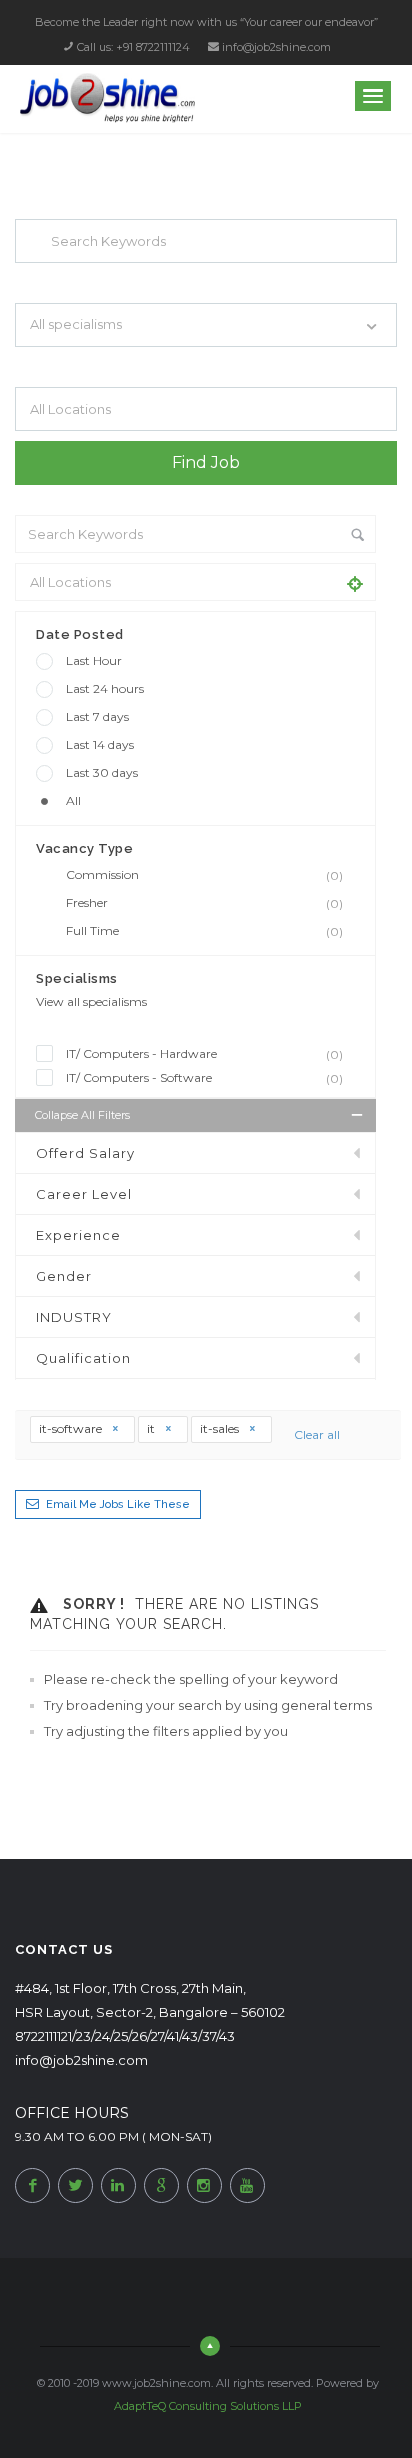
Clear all (317, 1434)
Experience (78, 1235)
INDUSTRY (74, 1317)
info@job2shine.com (276, 47)
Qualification (83, 1358)
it (152, 1428)
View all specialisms (91, 1001)
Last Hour (94, 660)
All (73, 800)
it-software (72, 1428)
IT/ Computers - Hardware (204, 1054)
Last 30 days (102, 772)
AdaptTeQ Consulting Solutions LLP (208, 2406)
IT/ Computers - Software (204, 1078)
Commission (204, 875)
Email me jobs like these (118, 1504)
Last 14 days (100, 744)
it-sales (221, 1428)
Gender (64, 1276)
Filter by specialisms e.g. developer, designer (130, 365)
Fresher (204, 903)
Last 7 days (97, 716)
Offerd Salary (85, 1153)
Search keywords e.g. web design (103, 281)
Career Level (84, 1194)
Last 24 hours (105, 688)
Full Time (204, 931)
